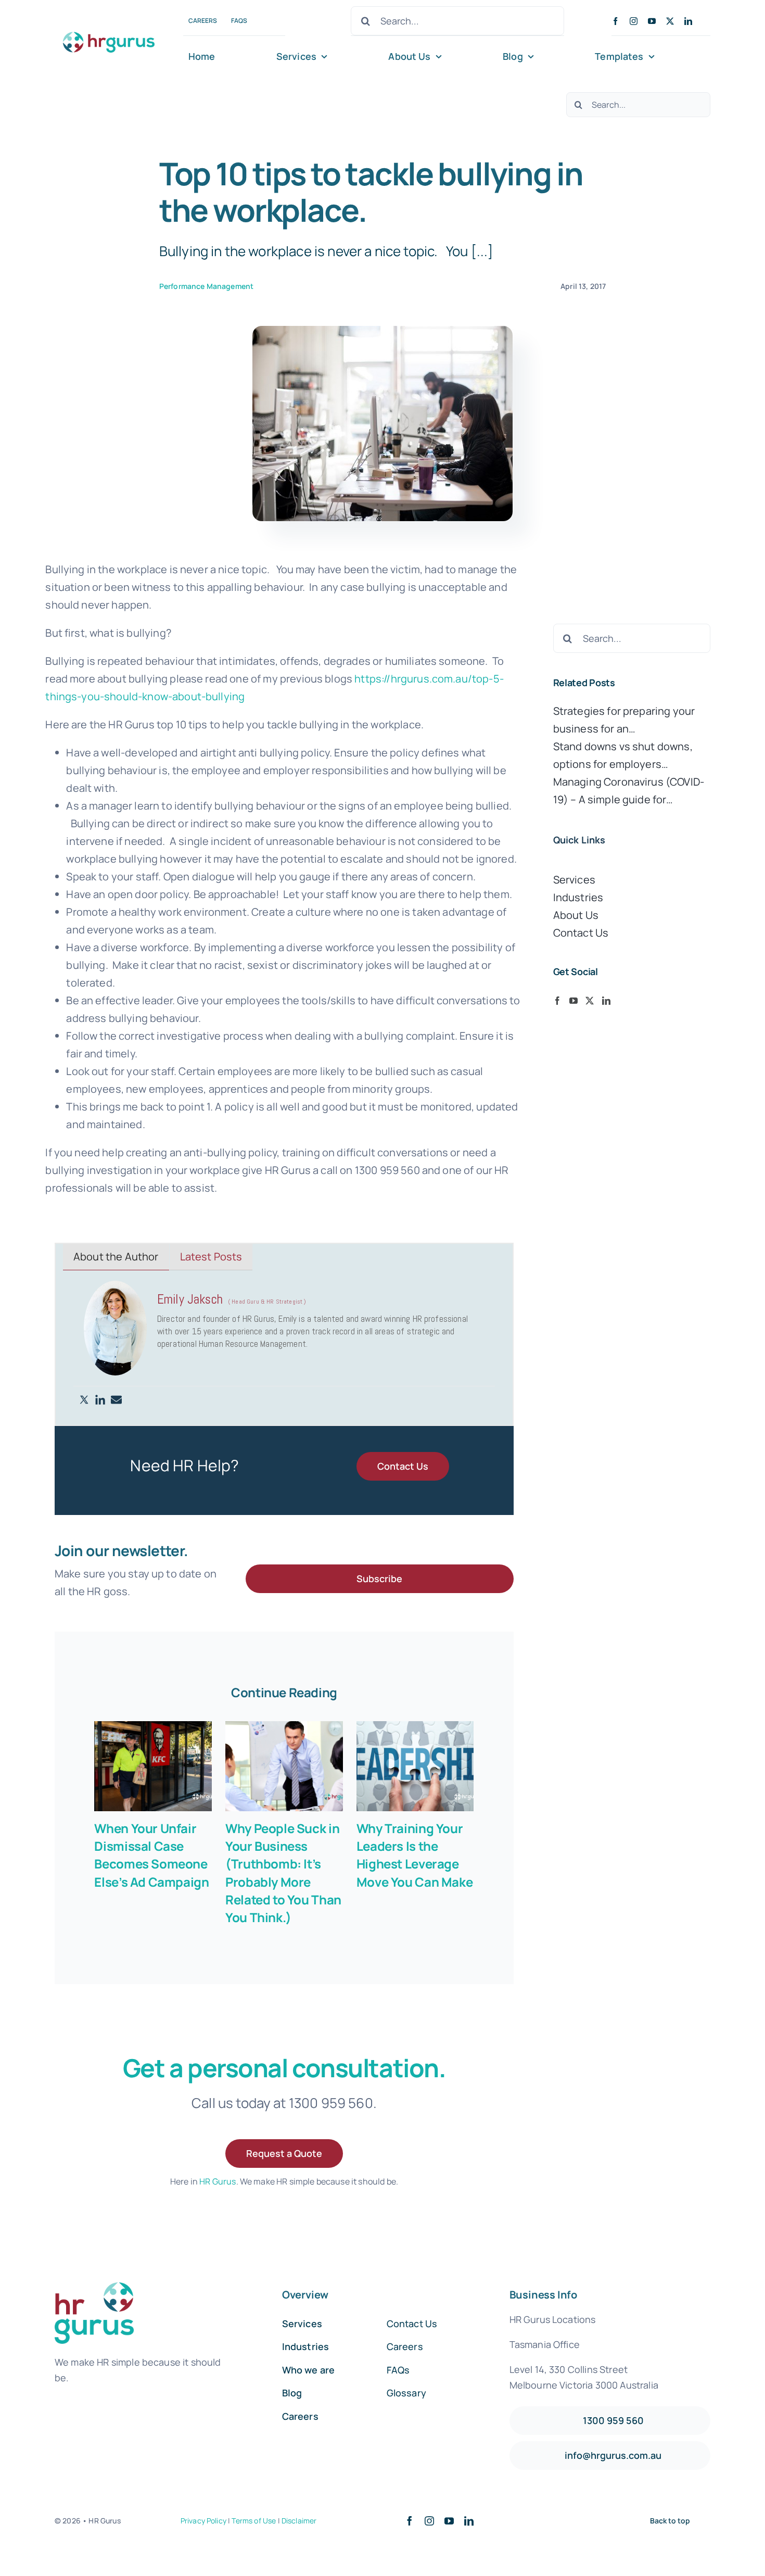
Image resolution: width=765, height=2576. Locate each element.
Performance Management (207, 286)
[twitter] (670, 21)
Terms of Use (254, 2521)
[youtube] (652, 21)
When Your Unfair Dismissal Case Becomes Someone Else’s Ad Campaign (151, 1855)
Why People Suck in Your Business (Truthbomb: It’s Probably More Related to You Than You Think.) (283, 1872)
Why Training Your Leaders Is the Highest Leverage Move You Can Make (415, 1855)
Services (574, 880)
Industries (578, 897)
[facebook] (615, 21)
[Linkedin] (100, 1400)
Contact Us (581, 933)
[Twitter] (84, 1400)
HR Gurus (218, 2181)
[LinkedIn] (606, 1001)
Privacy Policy (203, 2521)
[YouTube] (573, 1001)
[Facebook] (557, 1001)
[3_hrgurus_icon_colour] (110, 29)
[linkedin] (688, 21)
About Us (576, 915)
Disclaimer (299, 2521)
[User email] (116, 1400)
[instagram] (634, 21)
